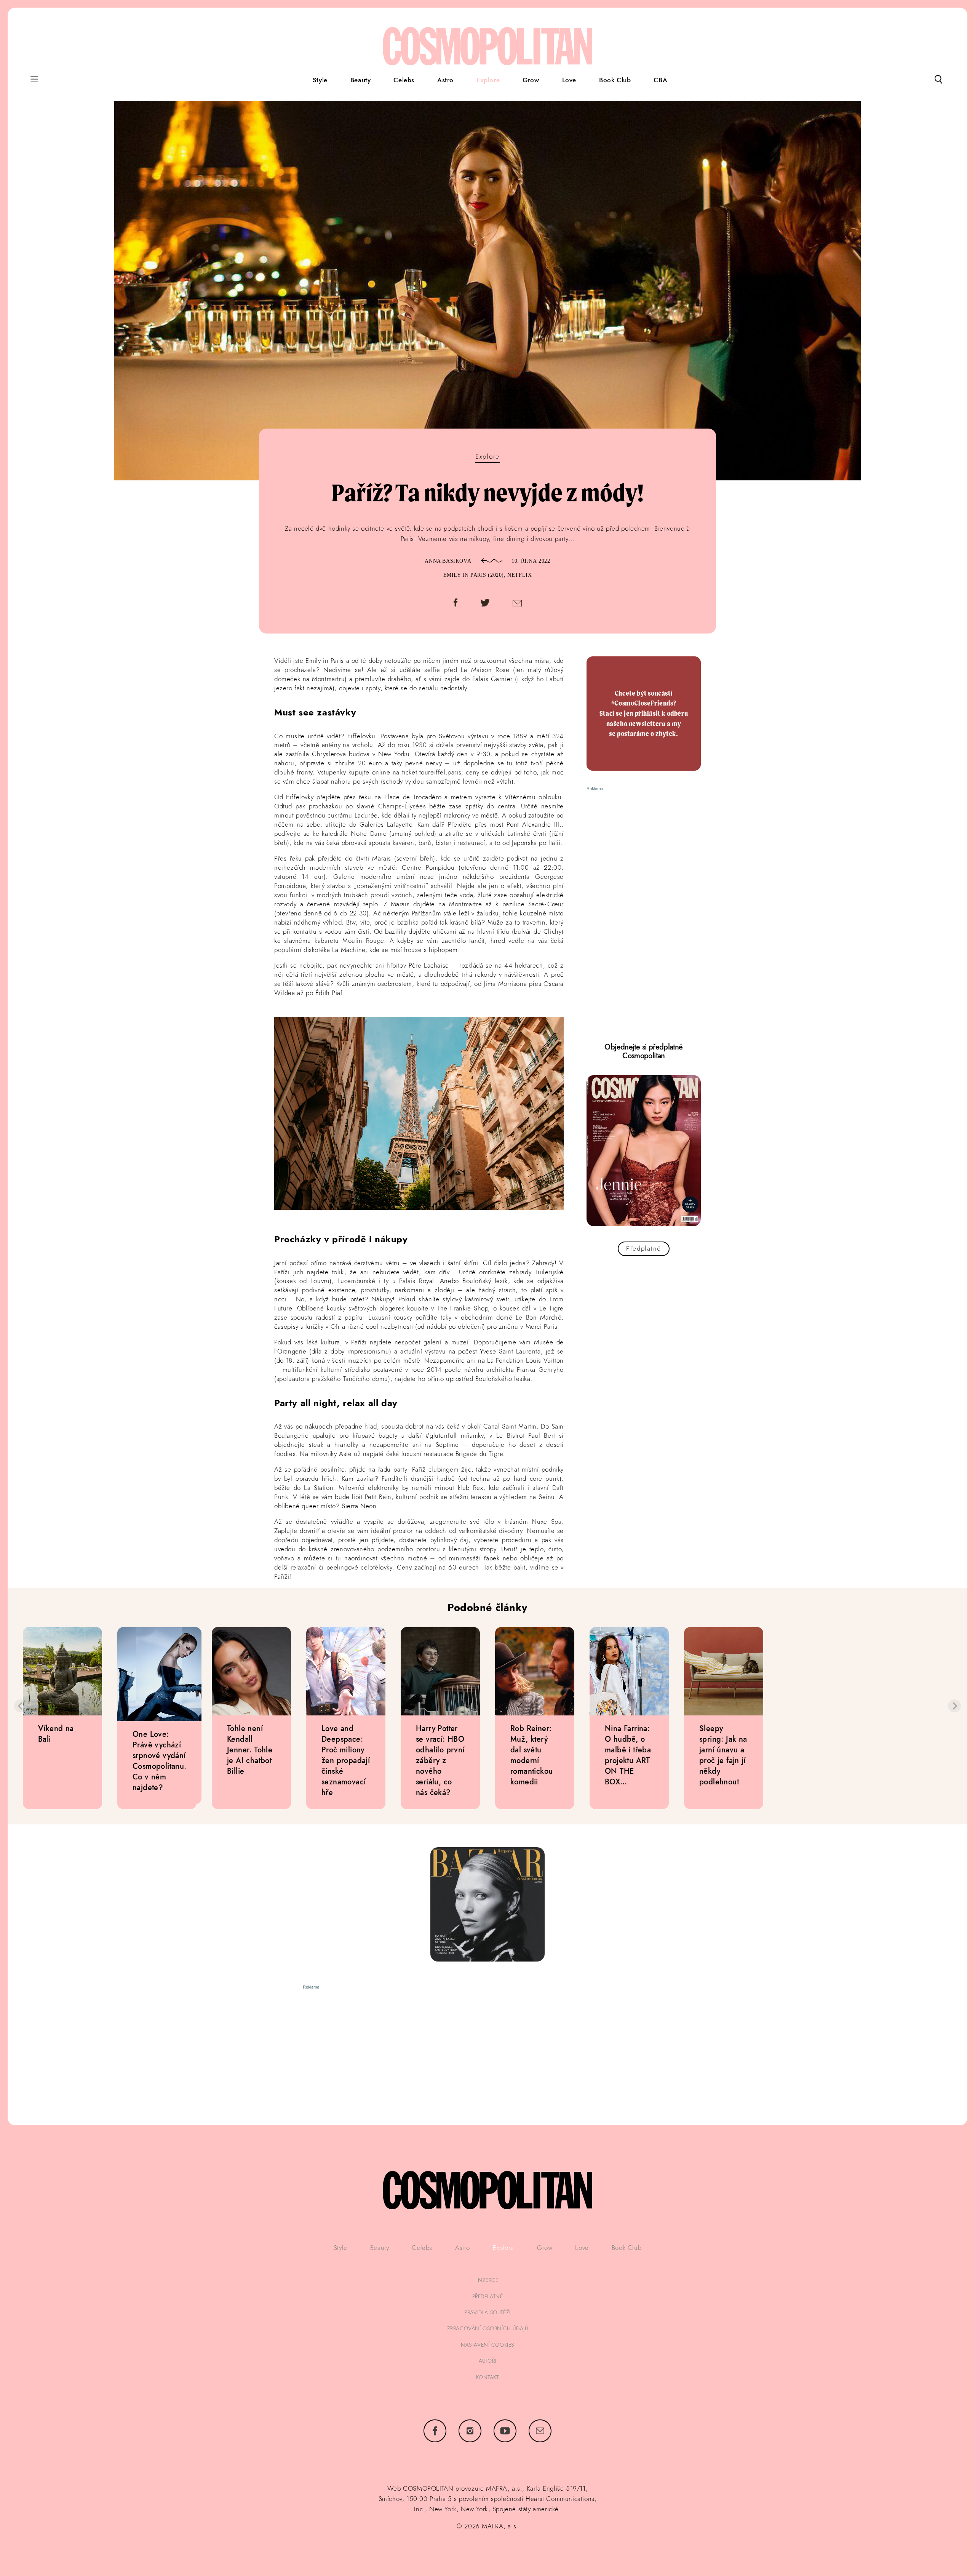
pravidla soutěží (487, 2312)
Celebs (404, 80)
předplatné (488, 2296)
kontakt (487, 2377)
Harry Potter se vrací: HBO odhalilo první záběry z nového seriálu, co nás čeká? (440, 1760)
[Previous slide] (21, 1706)
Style (320, 80)
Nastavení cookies (487, 2345)
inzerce (487, 2280)
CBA (660, 80)
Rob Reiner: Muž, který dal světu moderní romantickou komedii (531, 1755)
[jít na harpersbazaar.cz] (487, 1904)
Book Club (615, 80)
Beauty (361, 80)
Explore (488, 80)
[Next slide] (954, 1706)
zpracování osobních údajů (488, 2328)
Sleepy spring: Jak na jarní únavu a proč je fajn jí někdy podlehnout (723, 1755)
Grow (531, 80)
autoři (488, 2361)
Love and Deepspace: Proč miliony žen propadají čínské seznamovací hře (346, 1760)
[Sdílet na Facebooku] (456, 604)
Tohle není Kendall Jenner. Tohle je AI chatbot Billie (250, 1750)
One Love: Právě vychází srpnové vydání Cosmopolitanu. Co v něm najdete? (159, 1761)
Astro (445, 80)
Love (569, 80)
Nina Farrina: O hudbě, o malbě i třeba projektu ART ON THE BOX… (628, 1755)
